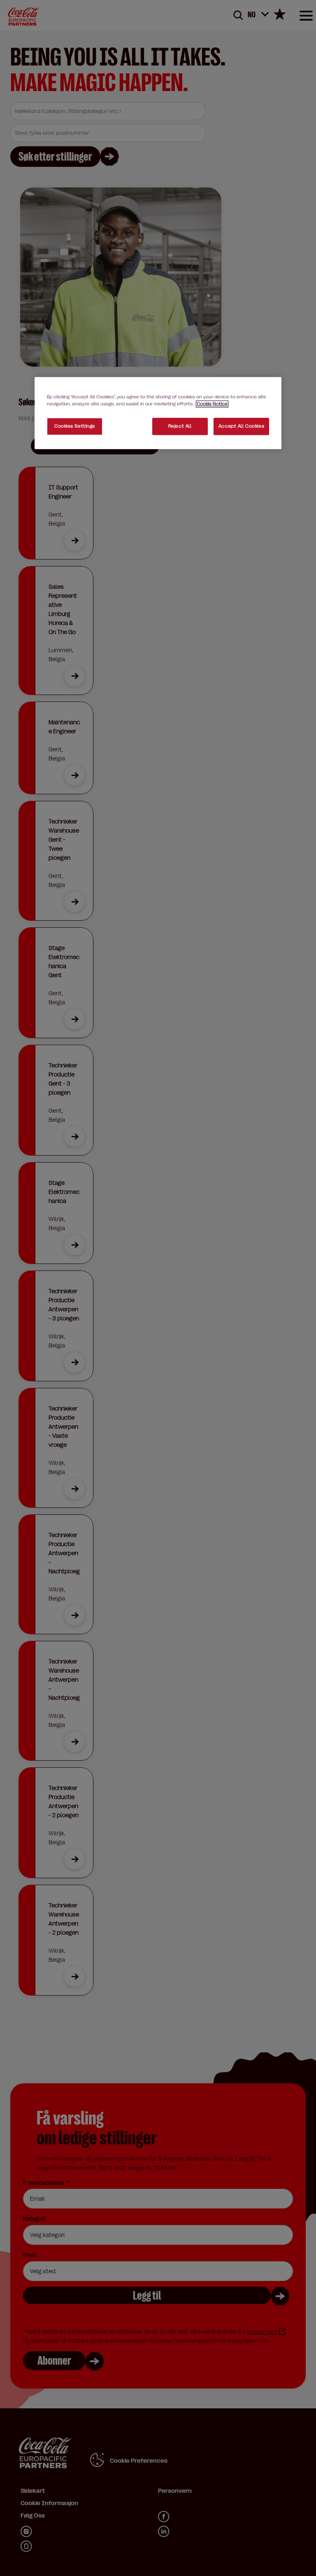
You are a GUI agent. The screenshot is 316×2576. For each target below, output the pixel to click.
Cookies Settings (75, 426)
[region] (158, 413)
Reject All (180, 426)
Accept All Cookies (241, 426)
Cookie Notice (212, 404)
